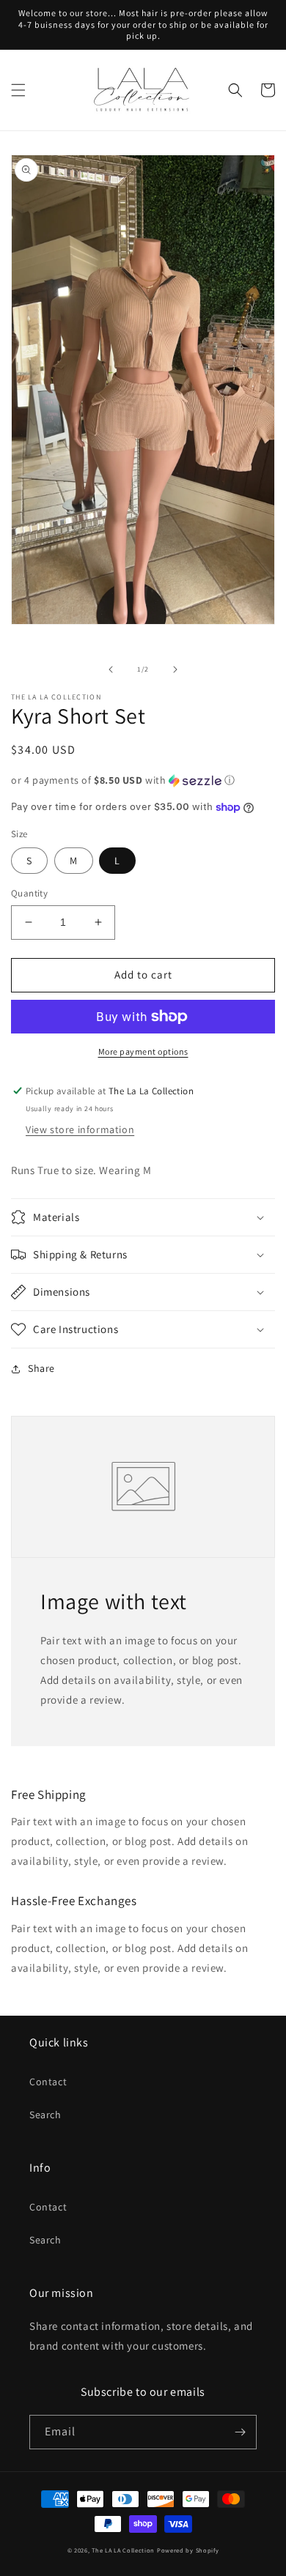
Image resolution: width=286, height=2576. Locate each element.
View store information (80, 1129)
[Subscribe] (240, 2432)
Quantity (29, 893)
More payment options (143, 1051)
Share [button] (41, 1368)
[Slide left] (111, 669)
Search (45, 2115)
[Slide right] (175, 669)
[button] (18, 90)
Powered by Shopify (188, 2550)
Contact (48, 2082)
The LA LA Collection (123, 2550)
